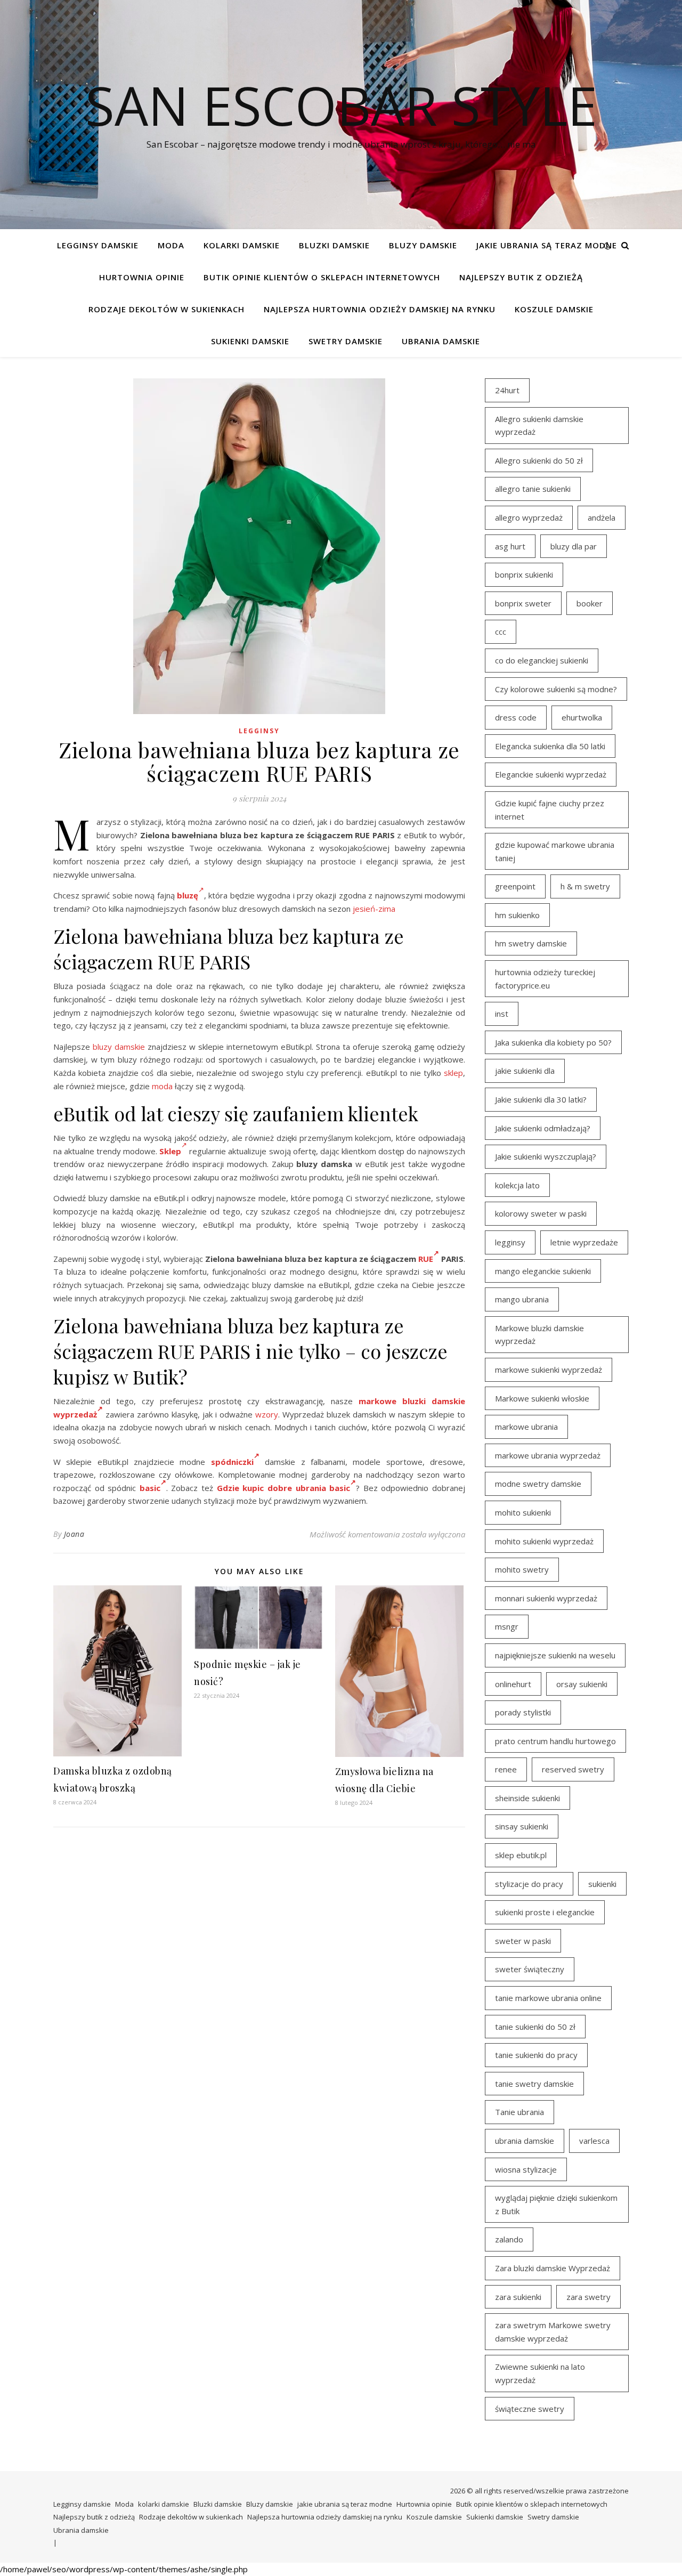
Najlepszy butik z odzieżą (521, 277)
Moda (171, 245)
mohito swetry (522, 1569)
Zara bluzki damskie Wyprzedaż (553, 2268)
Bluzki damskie (334, 245)
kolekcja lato (517, 1185)
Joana (74, 1534)
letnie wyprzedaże (584, 1242)
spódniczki (232, 1462)
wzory (267, 1414)
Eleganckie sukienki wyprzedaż (551, 774)
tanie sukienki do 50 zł (535, 2027)
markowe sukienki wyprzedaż (549, 1370)
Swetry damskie (346, 341)
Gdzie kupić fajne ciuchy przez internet (550, 810)
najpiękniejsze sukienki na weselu (555, 1655)
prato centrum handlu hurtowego (555, 1741)
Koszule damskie (554, 309)
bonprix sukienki (524, 574)
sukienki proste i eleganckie (545, 1912)
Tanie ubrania (519, 2112)
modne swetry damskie (538, 1484)
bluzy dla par (574, 546)
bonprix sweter (523, 603)
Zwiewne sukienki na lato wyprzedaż (540, 2373)
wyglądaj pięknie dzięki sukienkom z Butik (556, 2204)
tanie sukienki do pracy (536, 2055)
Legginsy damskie (98, 245)
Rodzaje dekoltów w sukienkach (167, 309)
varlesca (594, 2141)
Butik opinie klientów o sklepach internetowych (322, 277)
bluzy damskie (119, 1047)
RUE (426, 1259)
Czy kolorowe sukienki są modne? (556, 689)
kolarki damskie (242, 245)
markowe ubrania (526, 1427)
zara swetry (588, 2297)
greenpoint (515, 886)
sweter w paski (523, 1941)
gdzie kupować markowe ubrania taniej (555, 851)
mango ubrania (522, 1299)
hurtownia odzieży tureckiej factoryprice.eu (545, 979)
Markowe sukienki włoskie (542, 1398)
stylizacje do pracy (529, 1884)
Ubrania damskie (441, 341)
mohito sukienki (523, 1512)
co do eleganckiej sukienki (542, 660)
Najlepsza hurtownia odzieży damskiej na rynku (380, 309)
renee (506, 1769)
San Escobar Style (341, 105)
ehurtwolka (582, 717)
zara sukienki (518, 2297)
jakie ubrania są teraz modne (547, 245)
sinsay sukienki (522, 1826)
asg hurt (510, 546)
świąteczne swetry (530, 2409)
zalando (509, 2239)
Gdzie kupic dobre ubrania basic (283, 1488)
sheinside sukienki (527, 1798)
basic (150, 1488)
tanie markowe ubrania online (548, 1998)
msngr (507, 1626)
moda (162, 1086)
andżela (602, 517)
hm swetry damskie (531, 943)
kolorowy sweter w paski (541, 1213)
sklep (453, 1073)
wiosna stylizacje (526, 2169)
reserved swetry (573, 1769)
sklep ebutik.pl (521, 1855)
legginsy (510, 1242)
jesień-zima (374, 909)
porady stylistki (523, 1712)
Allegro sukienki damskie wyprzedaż (539, 426)
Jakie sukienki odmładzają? (543, 1128)
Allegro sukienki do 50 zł (539, 460)
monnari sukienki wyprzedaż (546, 1598)
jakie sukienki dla (525, 1071)
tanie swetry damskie (534, 2084)
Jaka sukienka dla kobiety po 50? (553, 1042)
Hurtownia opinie (142, 277)
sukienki (602, 1884)
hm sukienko (517, 915)
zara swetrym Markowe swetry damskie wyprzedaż (553, 2332)
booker (590, 603)
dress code (516, 717)
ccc (501, 631)
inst (502, 1014)
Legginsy (259, 731)
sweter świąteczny (530, 1969)
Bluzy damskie (423, 245)
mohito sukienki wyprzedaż (544, 1541)
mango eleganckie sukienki (543, 1271)
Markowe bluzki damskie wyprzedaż (539, 1335)
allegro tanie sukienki (533, 489)
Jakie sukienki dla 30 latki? (541, 1099)
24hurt (507, 390)
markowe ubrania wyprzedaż (548, 1455)
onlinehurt (513, 1684)
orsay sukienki (582, 1684)
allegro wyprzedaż (529, 517)
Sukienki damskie (250, 341)
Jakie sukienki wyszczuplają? (546, 1156)
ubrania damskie (525, 2141)
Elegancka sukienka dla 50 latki (550, 746)
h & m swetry (585, 886)
